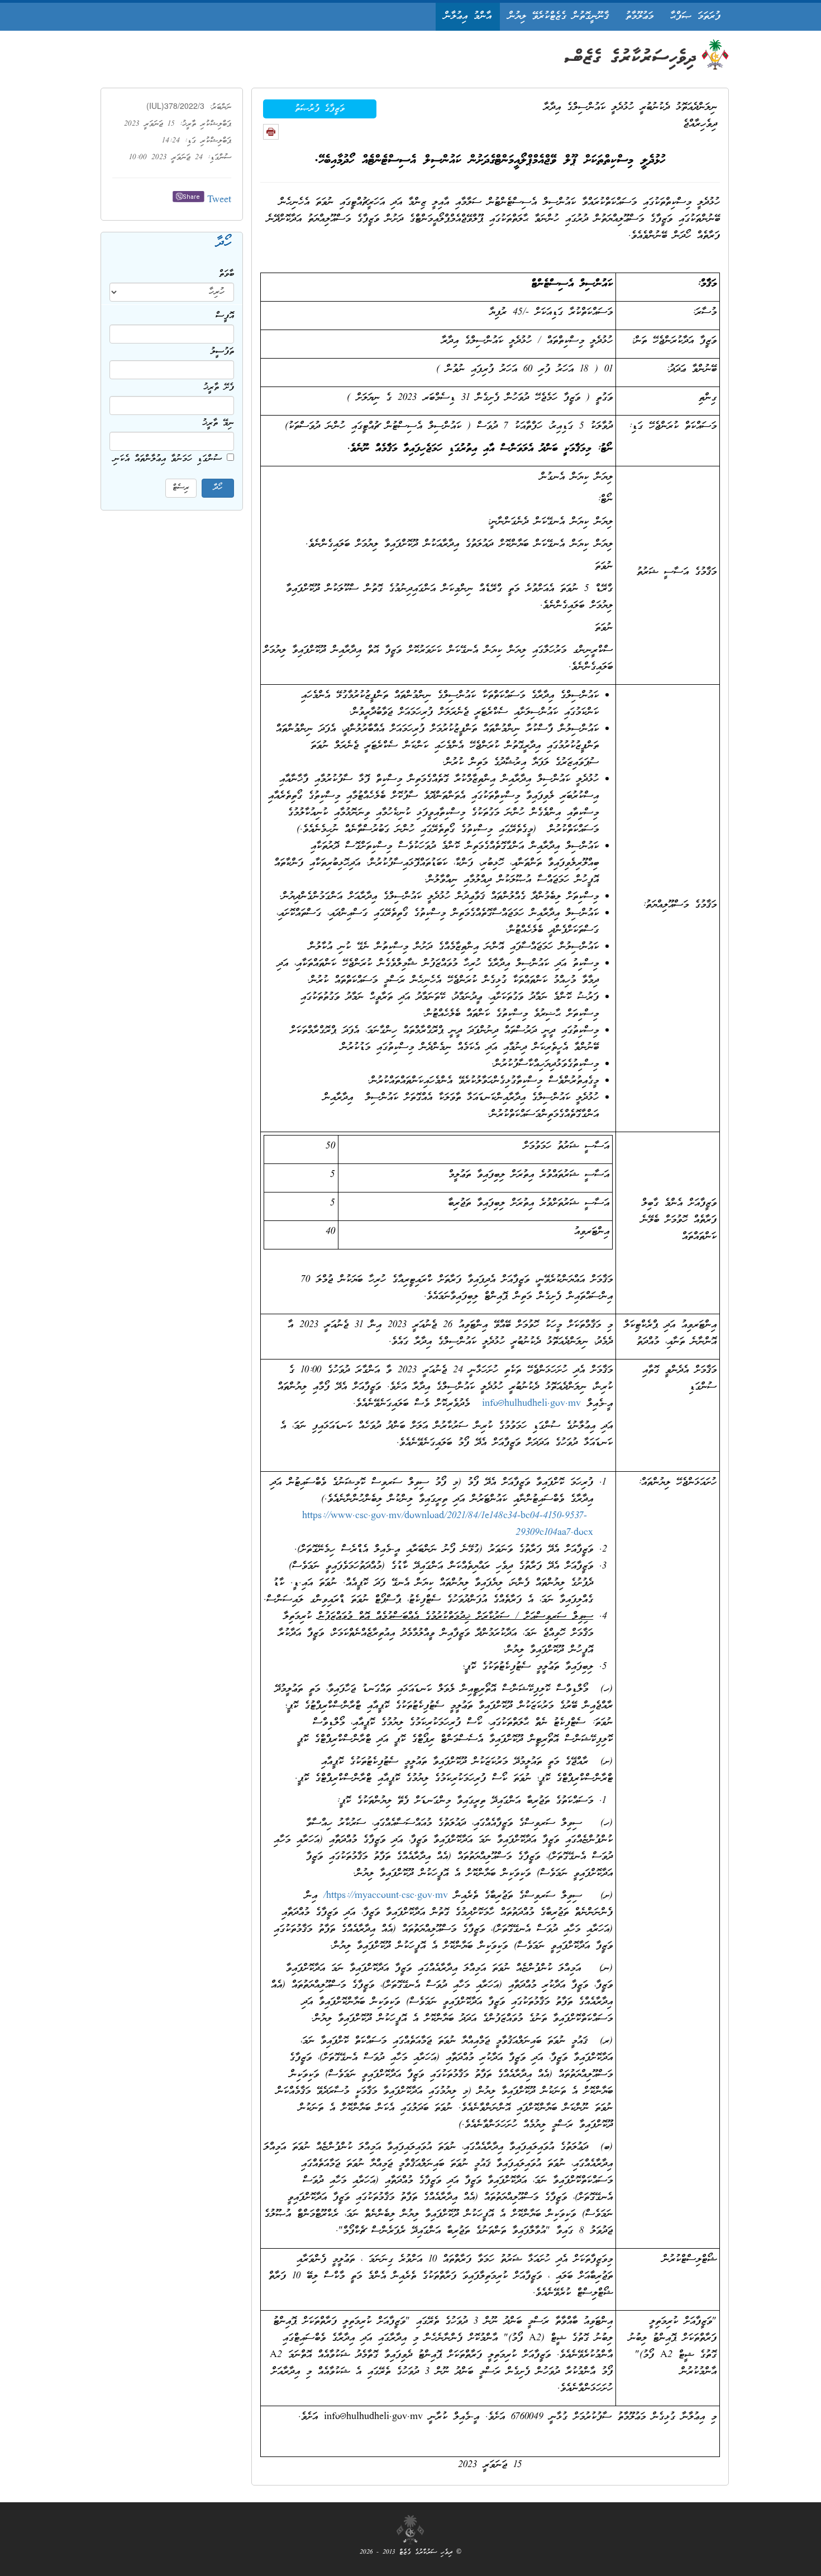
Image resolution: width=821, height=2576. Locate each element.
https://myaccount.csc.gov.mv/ (386, 1896)
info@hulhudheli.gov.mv (531, 1404)
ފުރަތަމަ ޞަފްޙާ (695, 16)
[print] (271, 132)
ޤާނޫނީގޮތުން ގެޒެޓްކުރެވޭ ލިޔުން (559, 16)
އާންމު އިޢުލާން (468, 16)
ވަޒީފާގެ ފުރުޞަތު (320, 109)
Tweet (219, 200)
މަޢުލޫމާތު (639, 16)
